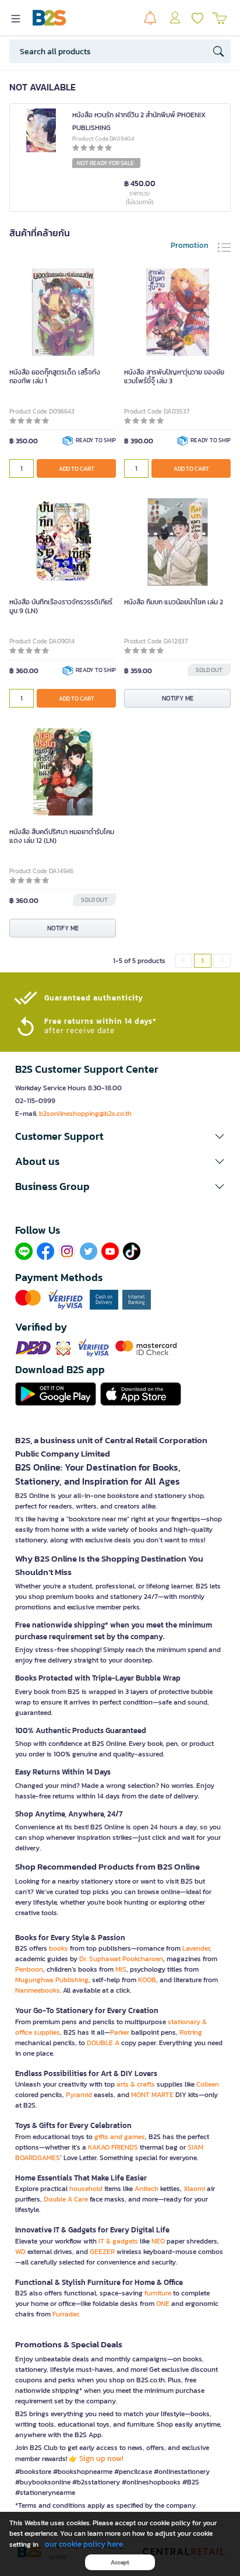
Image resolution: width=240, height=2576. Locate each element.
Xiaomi (194, 2189)
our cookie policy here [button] (84, 2544)
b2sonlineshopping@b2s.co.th (85, 1114)
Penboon (29, 1969)
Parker (120, 2032)
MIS (121, 1969)
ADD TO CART (77, 469)
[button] (120, 1136)
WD (20, 2252)
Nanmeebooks (38, 1990)
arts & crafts (136, 2084)
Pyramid (79, 2095)
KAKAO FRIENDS (113, 2147)
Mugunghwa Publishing (52, 1980)
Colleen (208, 2084)
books (59, 1948)
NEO (158, 2241)
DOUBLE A (103, 2043)
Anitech (147, 2189)
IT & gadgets (118, 2241)
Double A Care (66, 2199)
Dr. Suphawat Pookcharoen (121, 1959)
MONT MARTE (152, 2095)
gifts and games (120, 2137)
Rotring (191, 2032)
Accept (120, 2562)
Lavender (196, 1948)
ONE (163, 2304)
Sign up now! (101, 2458)
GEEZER (102, 2252)
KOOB (147, 1980)
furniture (158, 2293)
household (86, 2189)
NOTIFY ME (178, 698)
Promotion (190, 245)
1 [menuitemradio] (203, 961)
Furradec (66, 2314)
